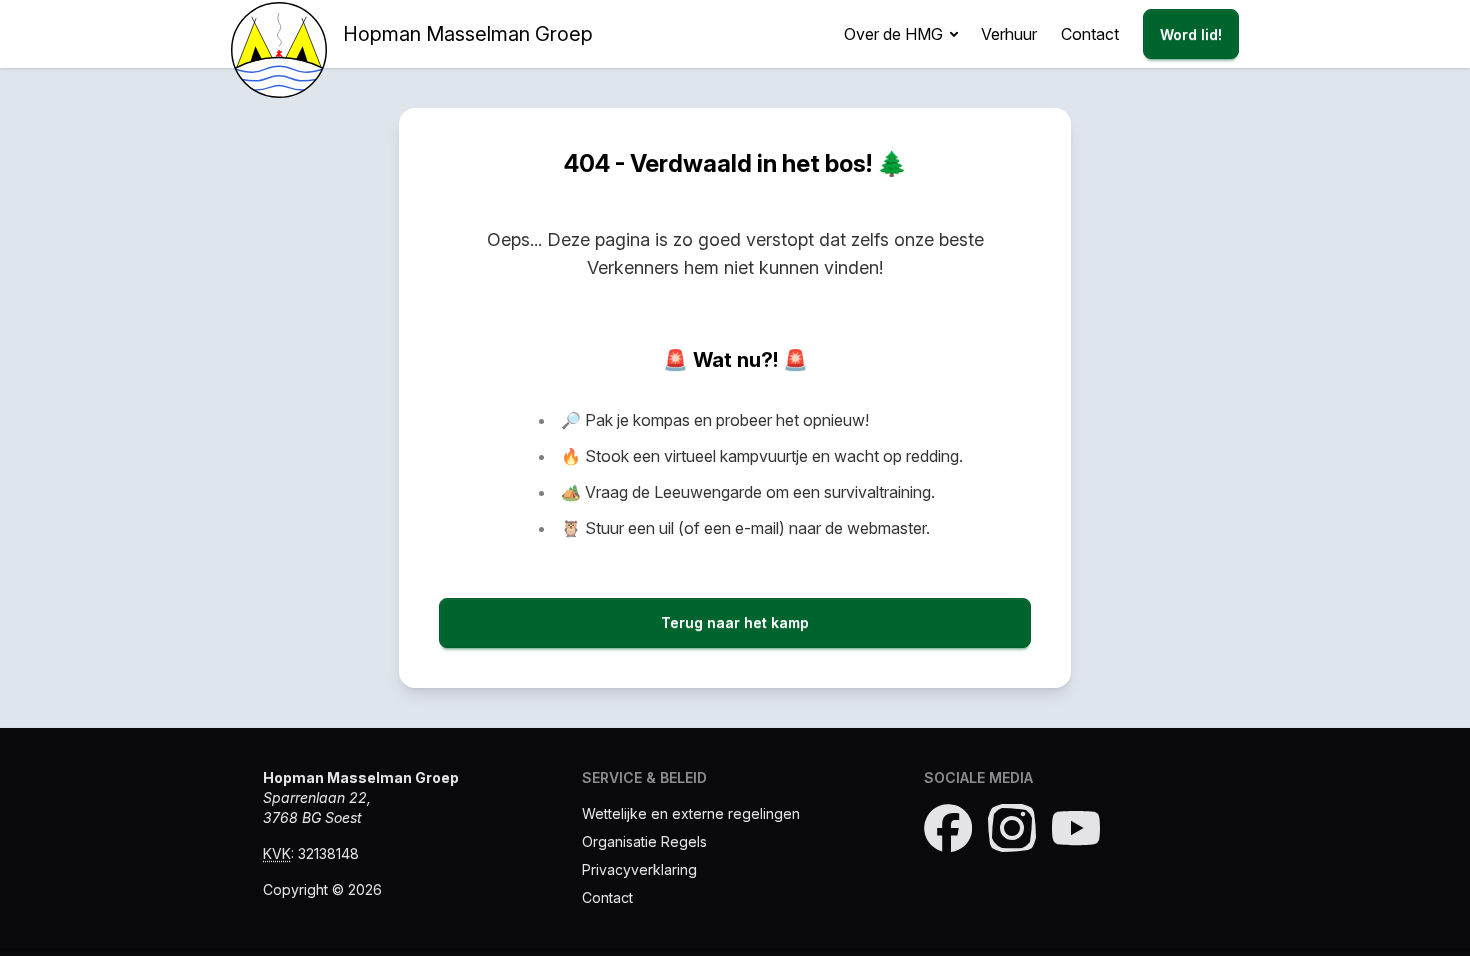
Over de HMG (893, 34)
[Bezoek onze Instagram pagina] (1012, 828)
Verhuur (1009, 34)
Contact (1090, 34)
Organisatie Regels (644, 841)
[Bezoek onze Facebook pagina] (948, 828)
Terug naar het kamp (735, 622)
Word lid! (1191, 34)
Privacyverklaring (639, 869)
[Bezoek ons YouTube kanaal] (1076, 828)
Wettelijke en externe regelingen (691, 813)
